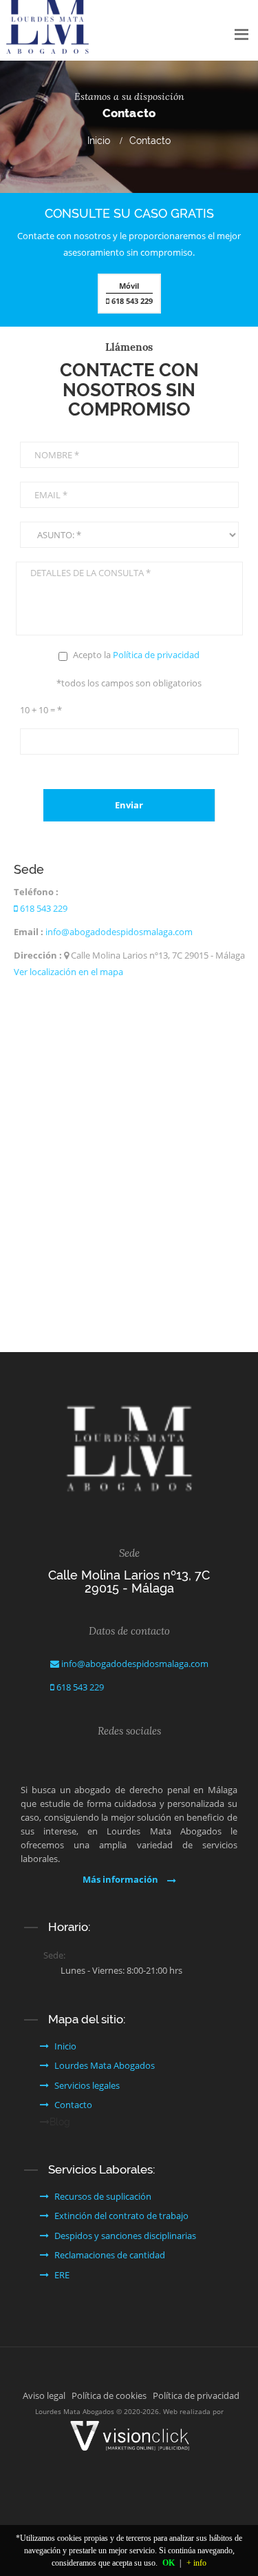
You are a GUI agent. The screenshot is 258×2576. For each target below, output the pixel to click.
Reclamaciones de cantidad (110, 2255)
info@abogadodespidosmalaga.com (119, 932)
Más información (121, 1879)
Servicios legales (87, 2085)
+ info (196, 2563)
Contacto (73, 2105)
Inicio (99, 141)
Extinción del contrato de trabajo (121, 2216)
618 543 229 (131, 293)
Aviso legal (44, 2395)
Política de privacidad (156, 655)
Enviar (129, 805)
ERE (62, 2275)
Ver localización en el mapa (68, 972)
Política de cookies (109, 2395)
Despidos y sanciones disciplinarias (125, 2236)
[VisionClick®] (129, 2435)
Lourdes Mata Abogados (105, 2065)
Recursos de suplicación (103, 2196)
